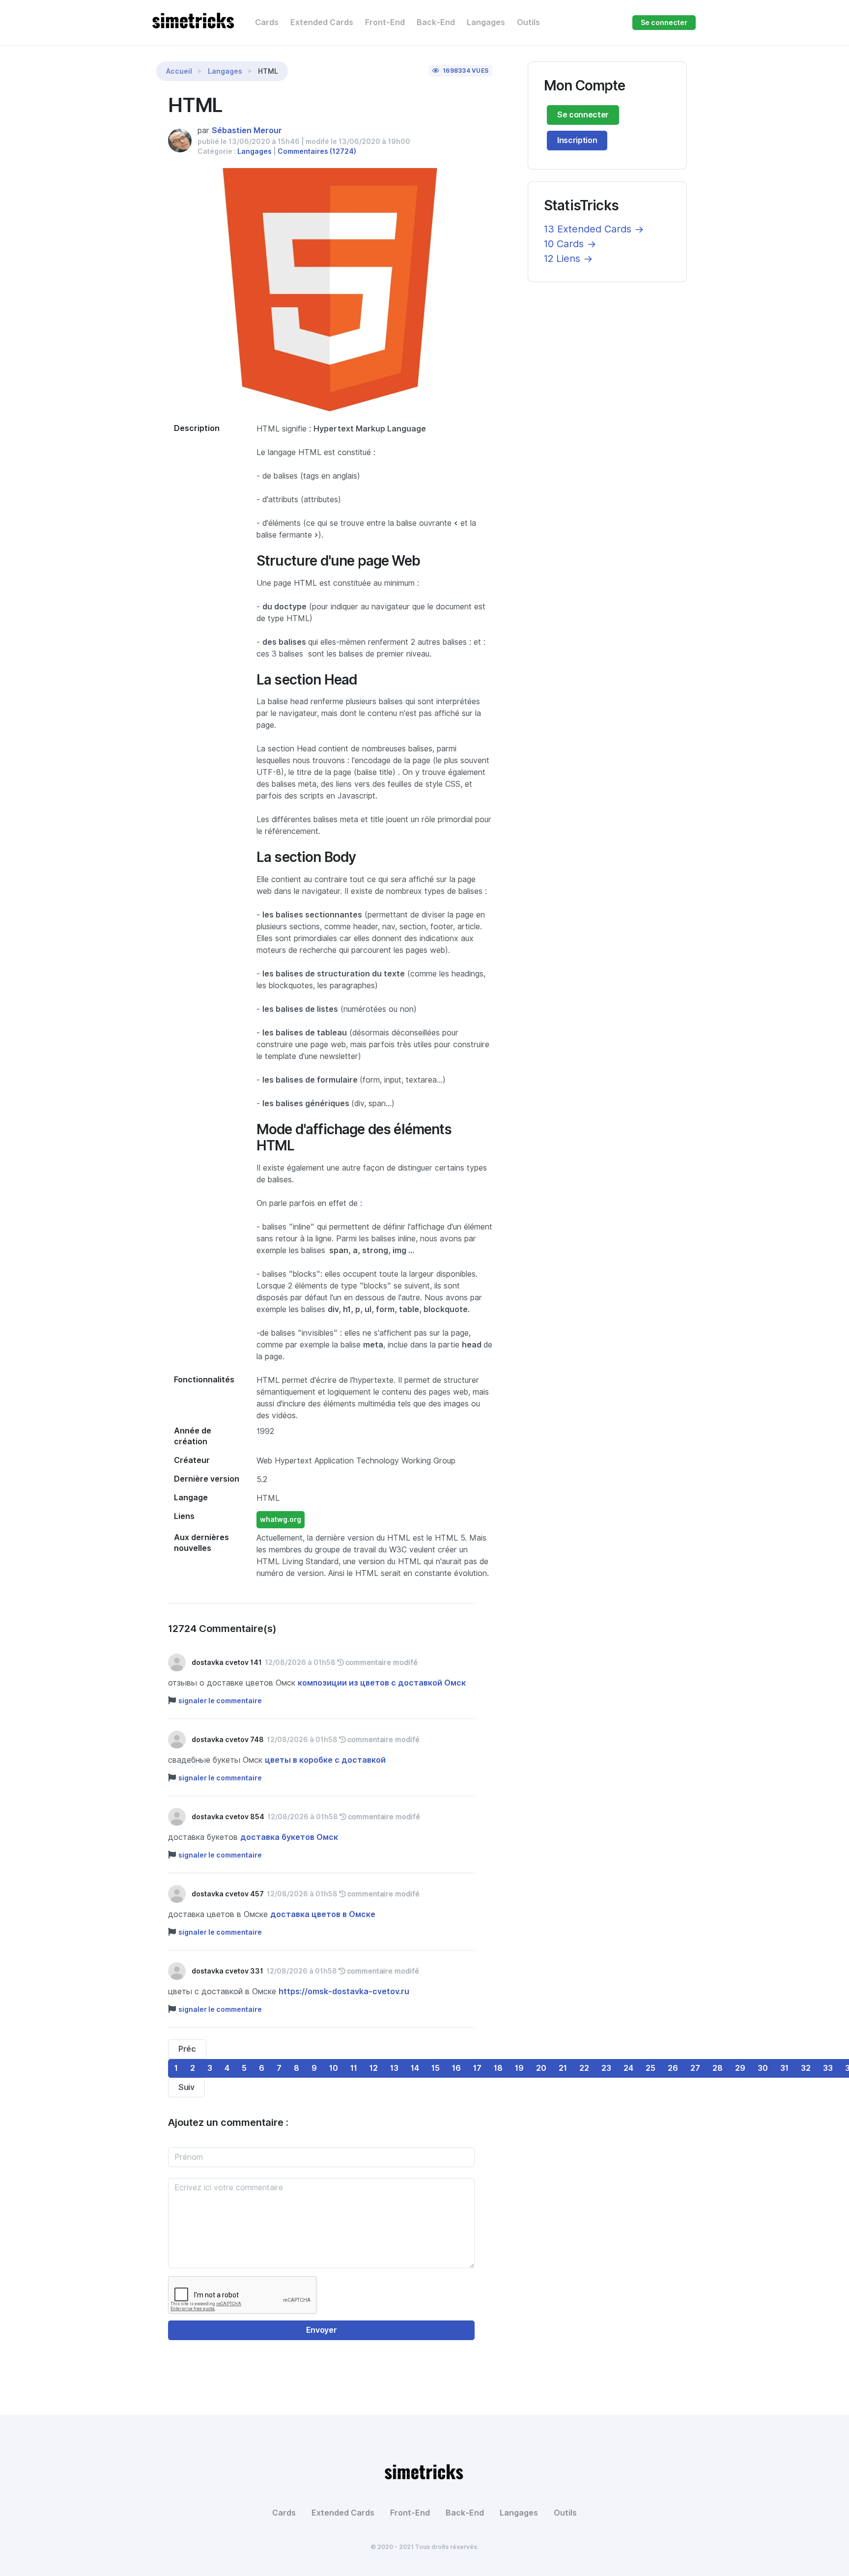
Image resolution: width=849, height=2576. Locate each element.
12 (374, 2068)
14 (415, 2068)
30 (763, 2068)
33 (828, 2068)
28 (718, 2068)
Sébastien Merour (247, 130)
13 (394, 2068)
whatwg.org (281, 1519)
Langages (486, 22)
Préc (187, 2049)
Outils (528, 22)
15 (436, 2068)
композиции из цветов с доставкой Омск (382, 1683)
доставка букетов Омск (289, 1837)
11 (354, 2068)
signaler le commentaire (220, 1701)
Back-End (436, 22)
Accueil (179, 71)
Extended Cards (322, 22)
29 (740, 2068)
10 (334, 2068)
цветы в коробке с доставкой (325, 1760)
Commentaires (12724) (317, 151)
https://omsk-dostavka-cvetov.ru (344, 1991)
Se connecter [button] (664, 23)
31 (784, 2068)
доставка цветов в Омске (323, 1914)
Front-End (385, 22)
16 (456, 2068)
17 (477, 2068)
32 (806, 2068)
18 (498, 2068)
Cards (267, 22)
